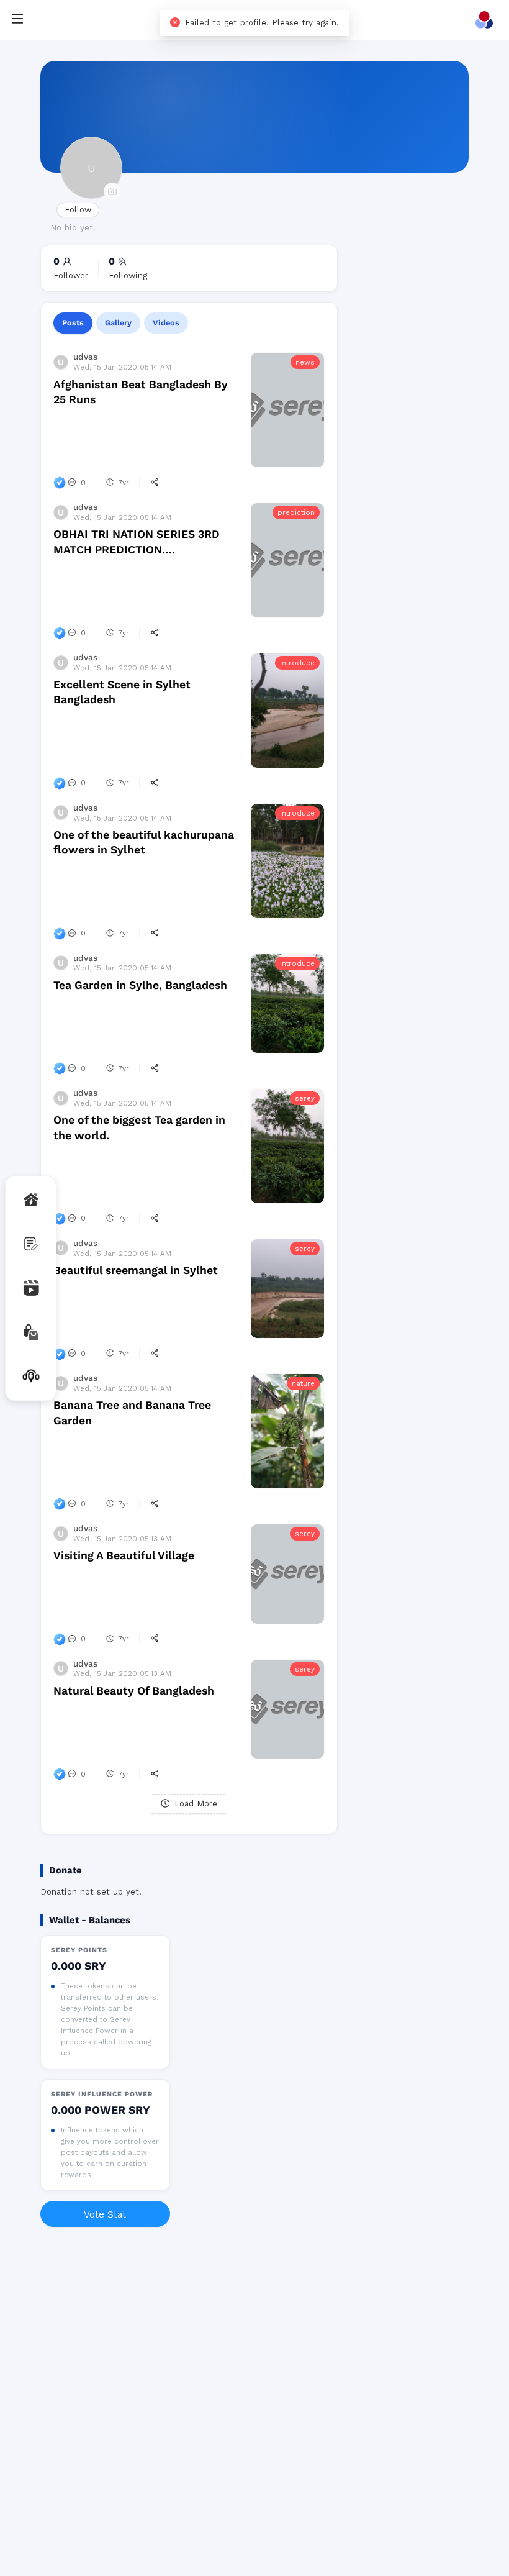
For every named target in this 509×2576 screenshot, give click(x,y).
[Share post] (155, 483)
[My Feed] (487, 20)
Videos (166, 323)
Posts (73, 323)
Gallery (118, 323)
